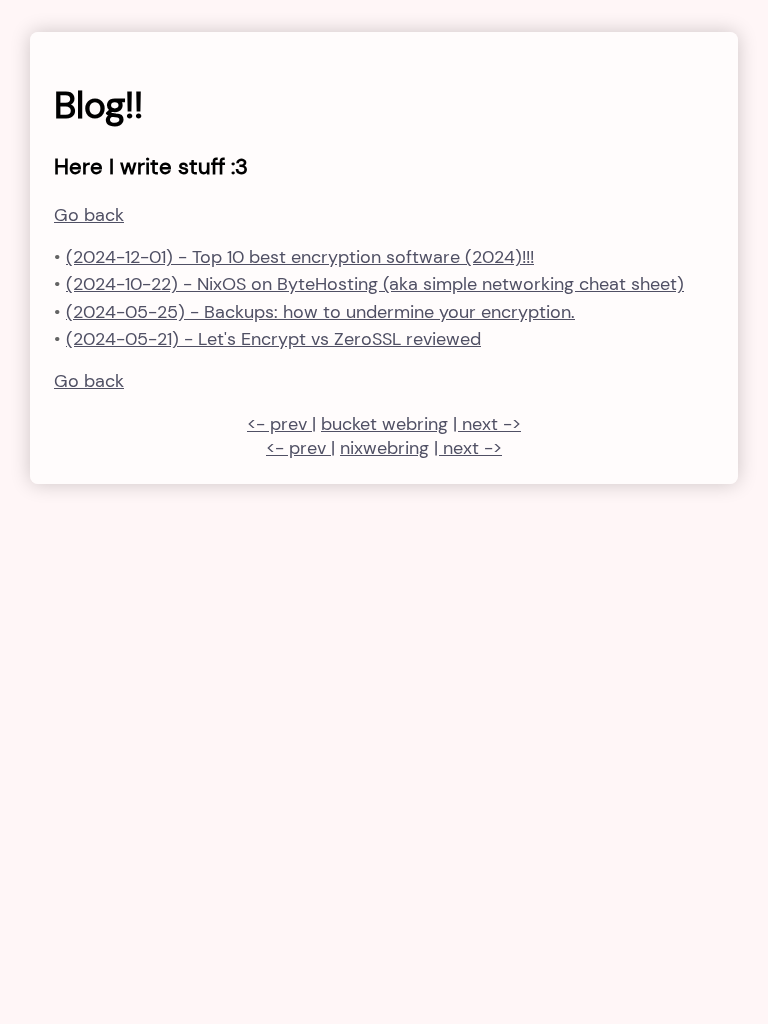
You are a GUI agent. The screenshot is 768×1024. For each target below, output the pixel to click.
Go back (89, 215)
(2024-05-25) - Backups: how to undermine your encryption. (320, 312)
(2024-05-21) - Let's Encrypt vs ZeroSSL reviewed (273, 339)
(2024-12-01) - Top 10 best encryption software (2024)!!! (300, 257)
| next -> (487, 424)
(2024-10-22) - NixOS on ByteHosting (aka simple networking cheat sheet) (375, 284)
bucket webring (384, 424)
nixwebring (384, 448)
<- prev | (281, 424)
